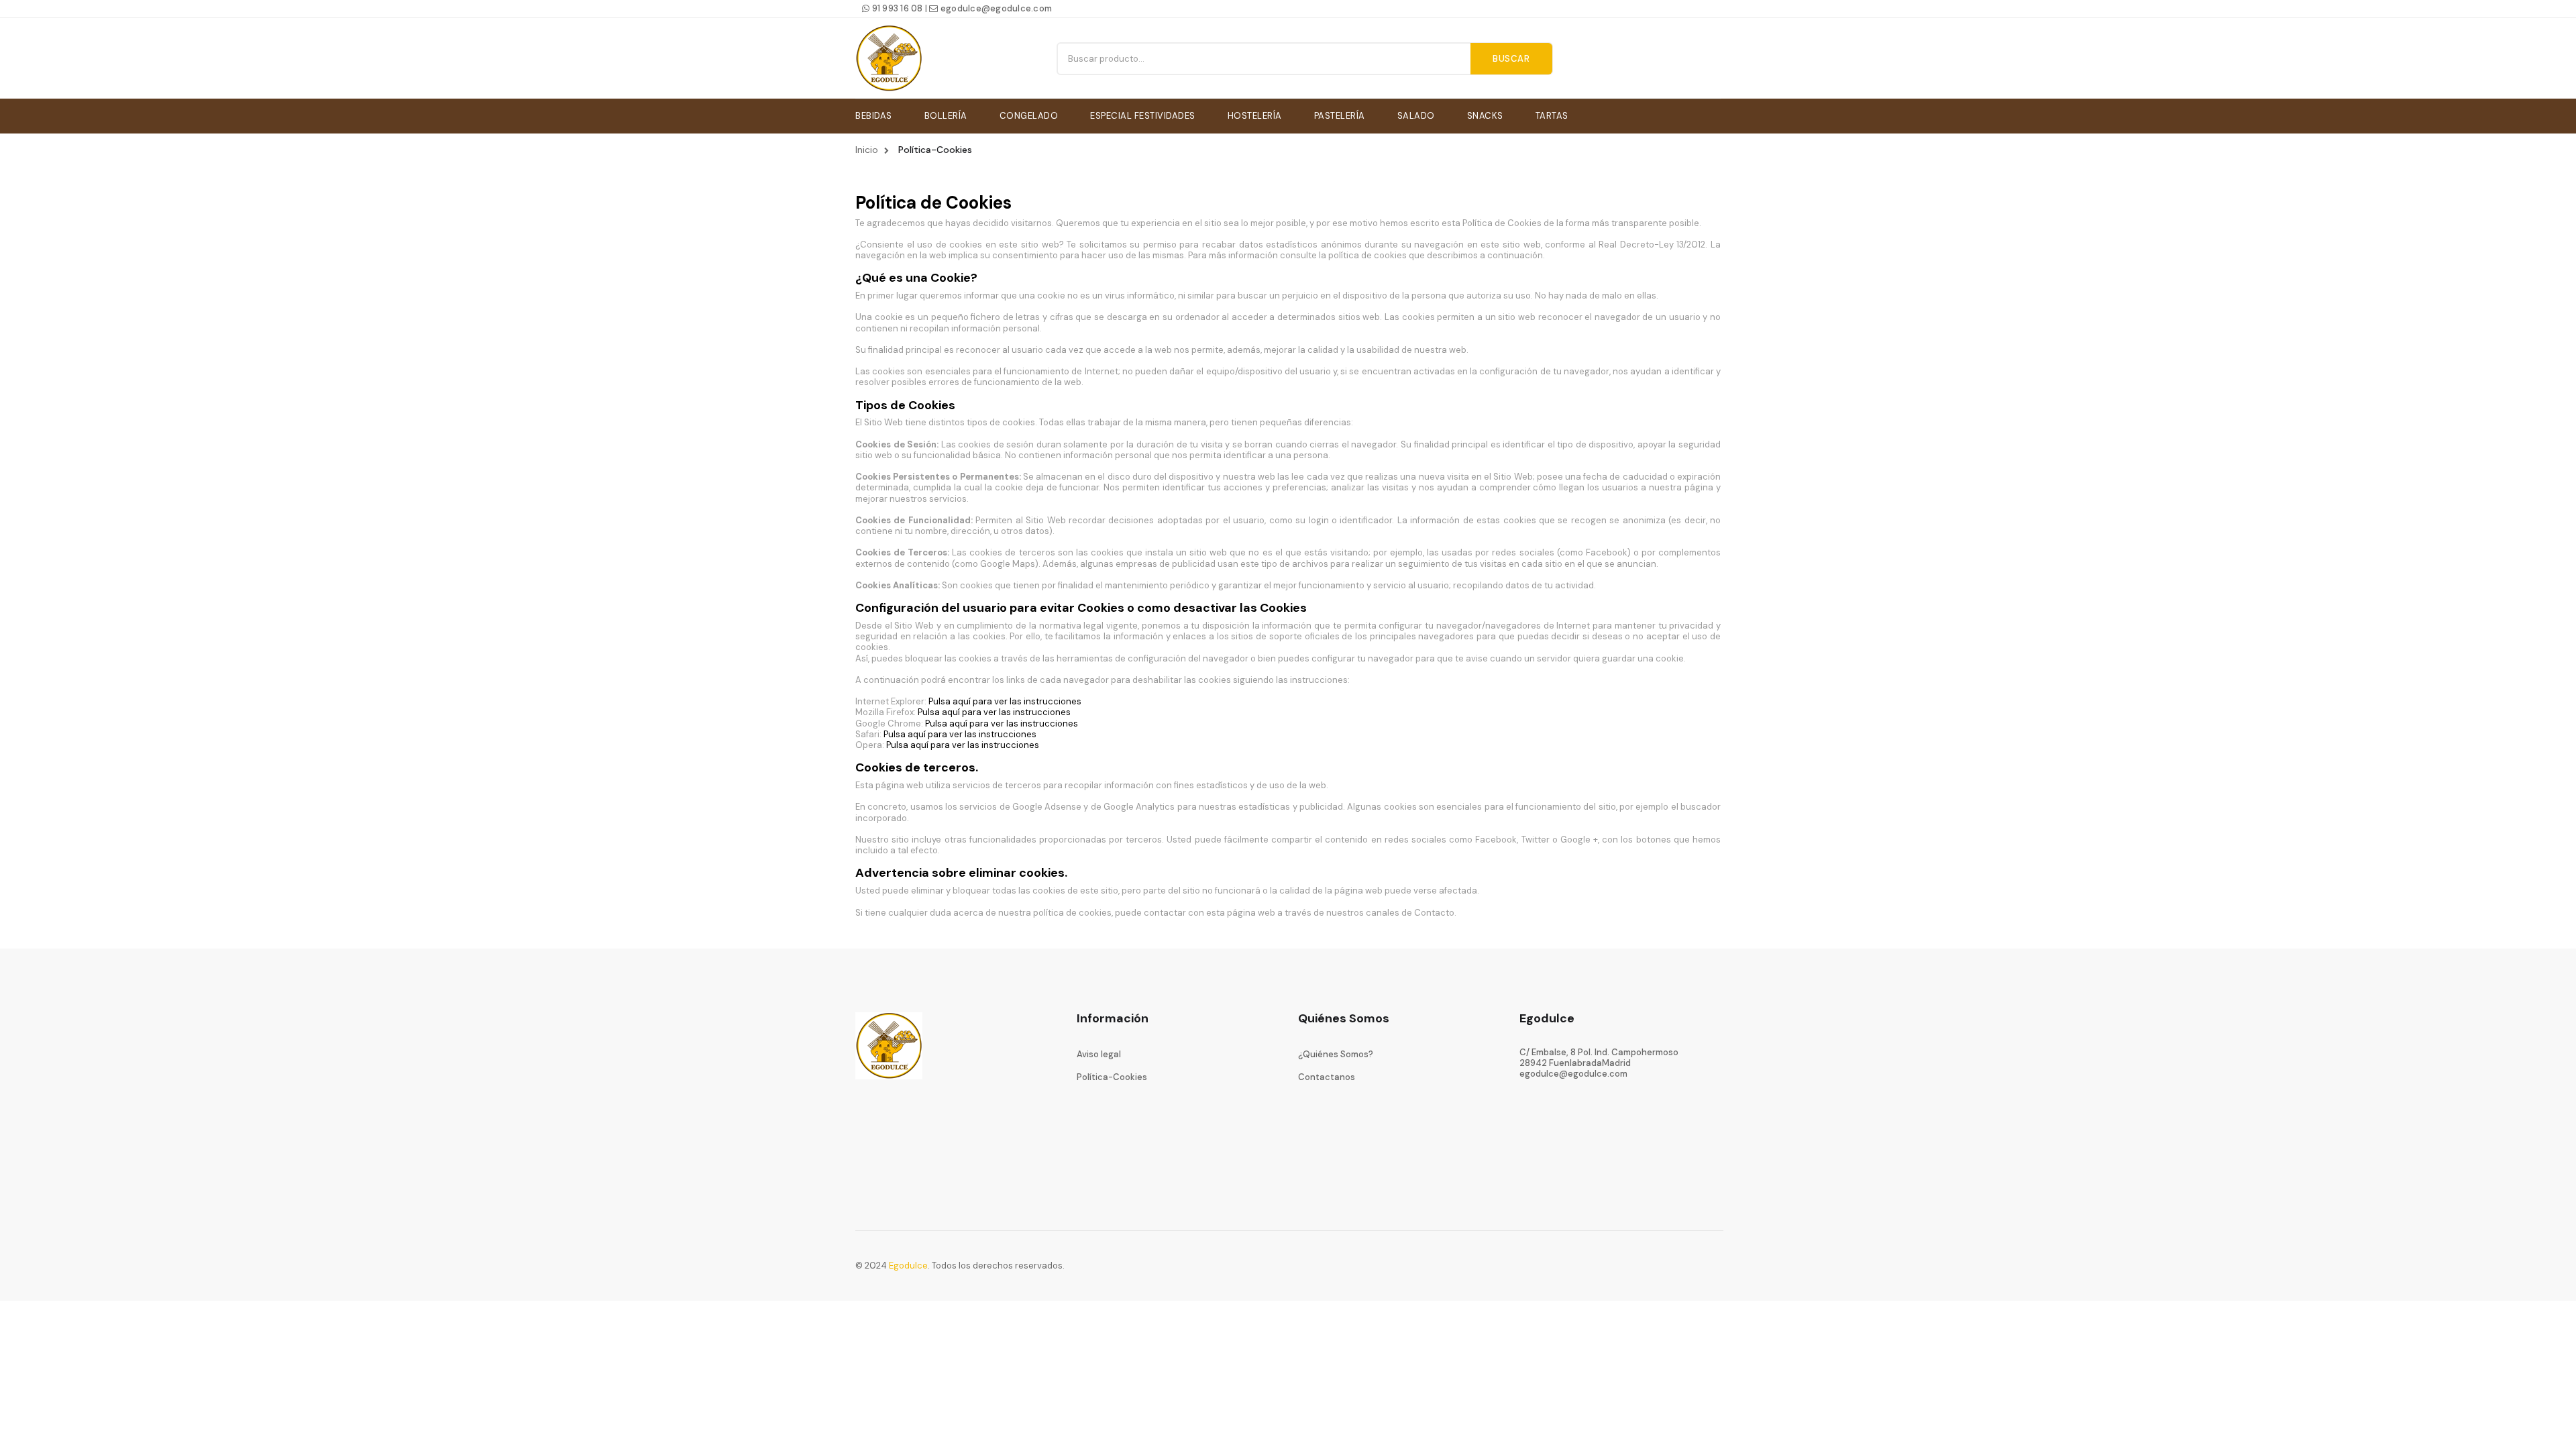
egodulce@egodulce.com (995, 8)
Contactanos (1327, 1077)
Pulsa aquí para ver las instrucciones (1006, 701)
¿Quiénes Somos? (1336, 1054)
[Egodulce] (889, 58)
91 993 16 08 (896, 8)
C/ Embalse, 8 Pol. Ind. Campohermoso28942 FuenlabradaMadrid (1599, 1058)
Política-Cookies (1112, 1077)
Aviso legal (1099, 1054)
